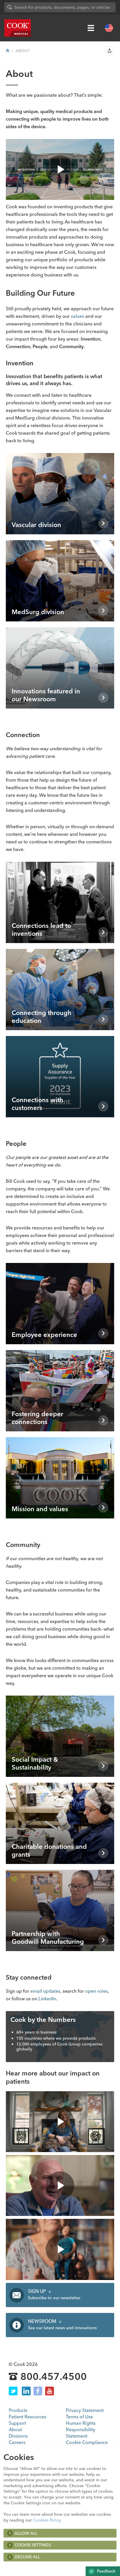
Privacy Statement (85, 2410)
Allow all (26, 2533)
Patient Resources (28, 2417)
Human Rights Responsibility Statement (81, 2429)
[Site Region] (109, 28)
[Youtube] (50, 2391)
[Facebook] (38, 2391)
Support (17, 2423)
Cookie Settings (33, 2545)
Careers (17, 2442)
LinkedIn (47, 1999)
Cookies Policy (47, 2520)
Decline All (27, 2557)
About (15, 2429)
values (77, 316)
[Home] (8, 51)
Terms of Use (79, 2417)
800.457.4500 (54, 2377)
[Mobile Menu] (91, 28)
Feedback (106, 2571)
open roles (96, 1991)
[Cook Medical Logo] (18, 28)
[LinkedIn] (26, 2391)
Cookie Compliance (87, 2442)
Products (18, 2410)
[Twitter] (13, 2391)
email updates (45, 1991)
